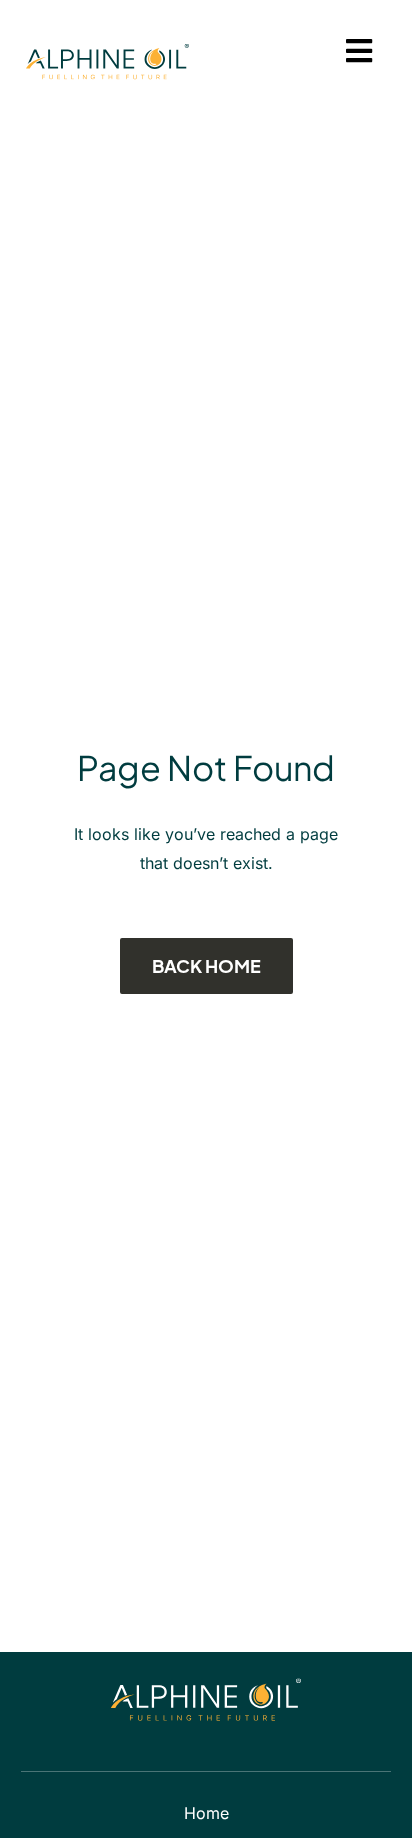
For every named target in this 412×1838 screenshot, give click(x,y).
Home (206, 1813)
